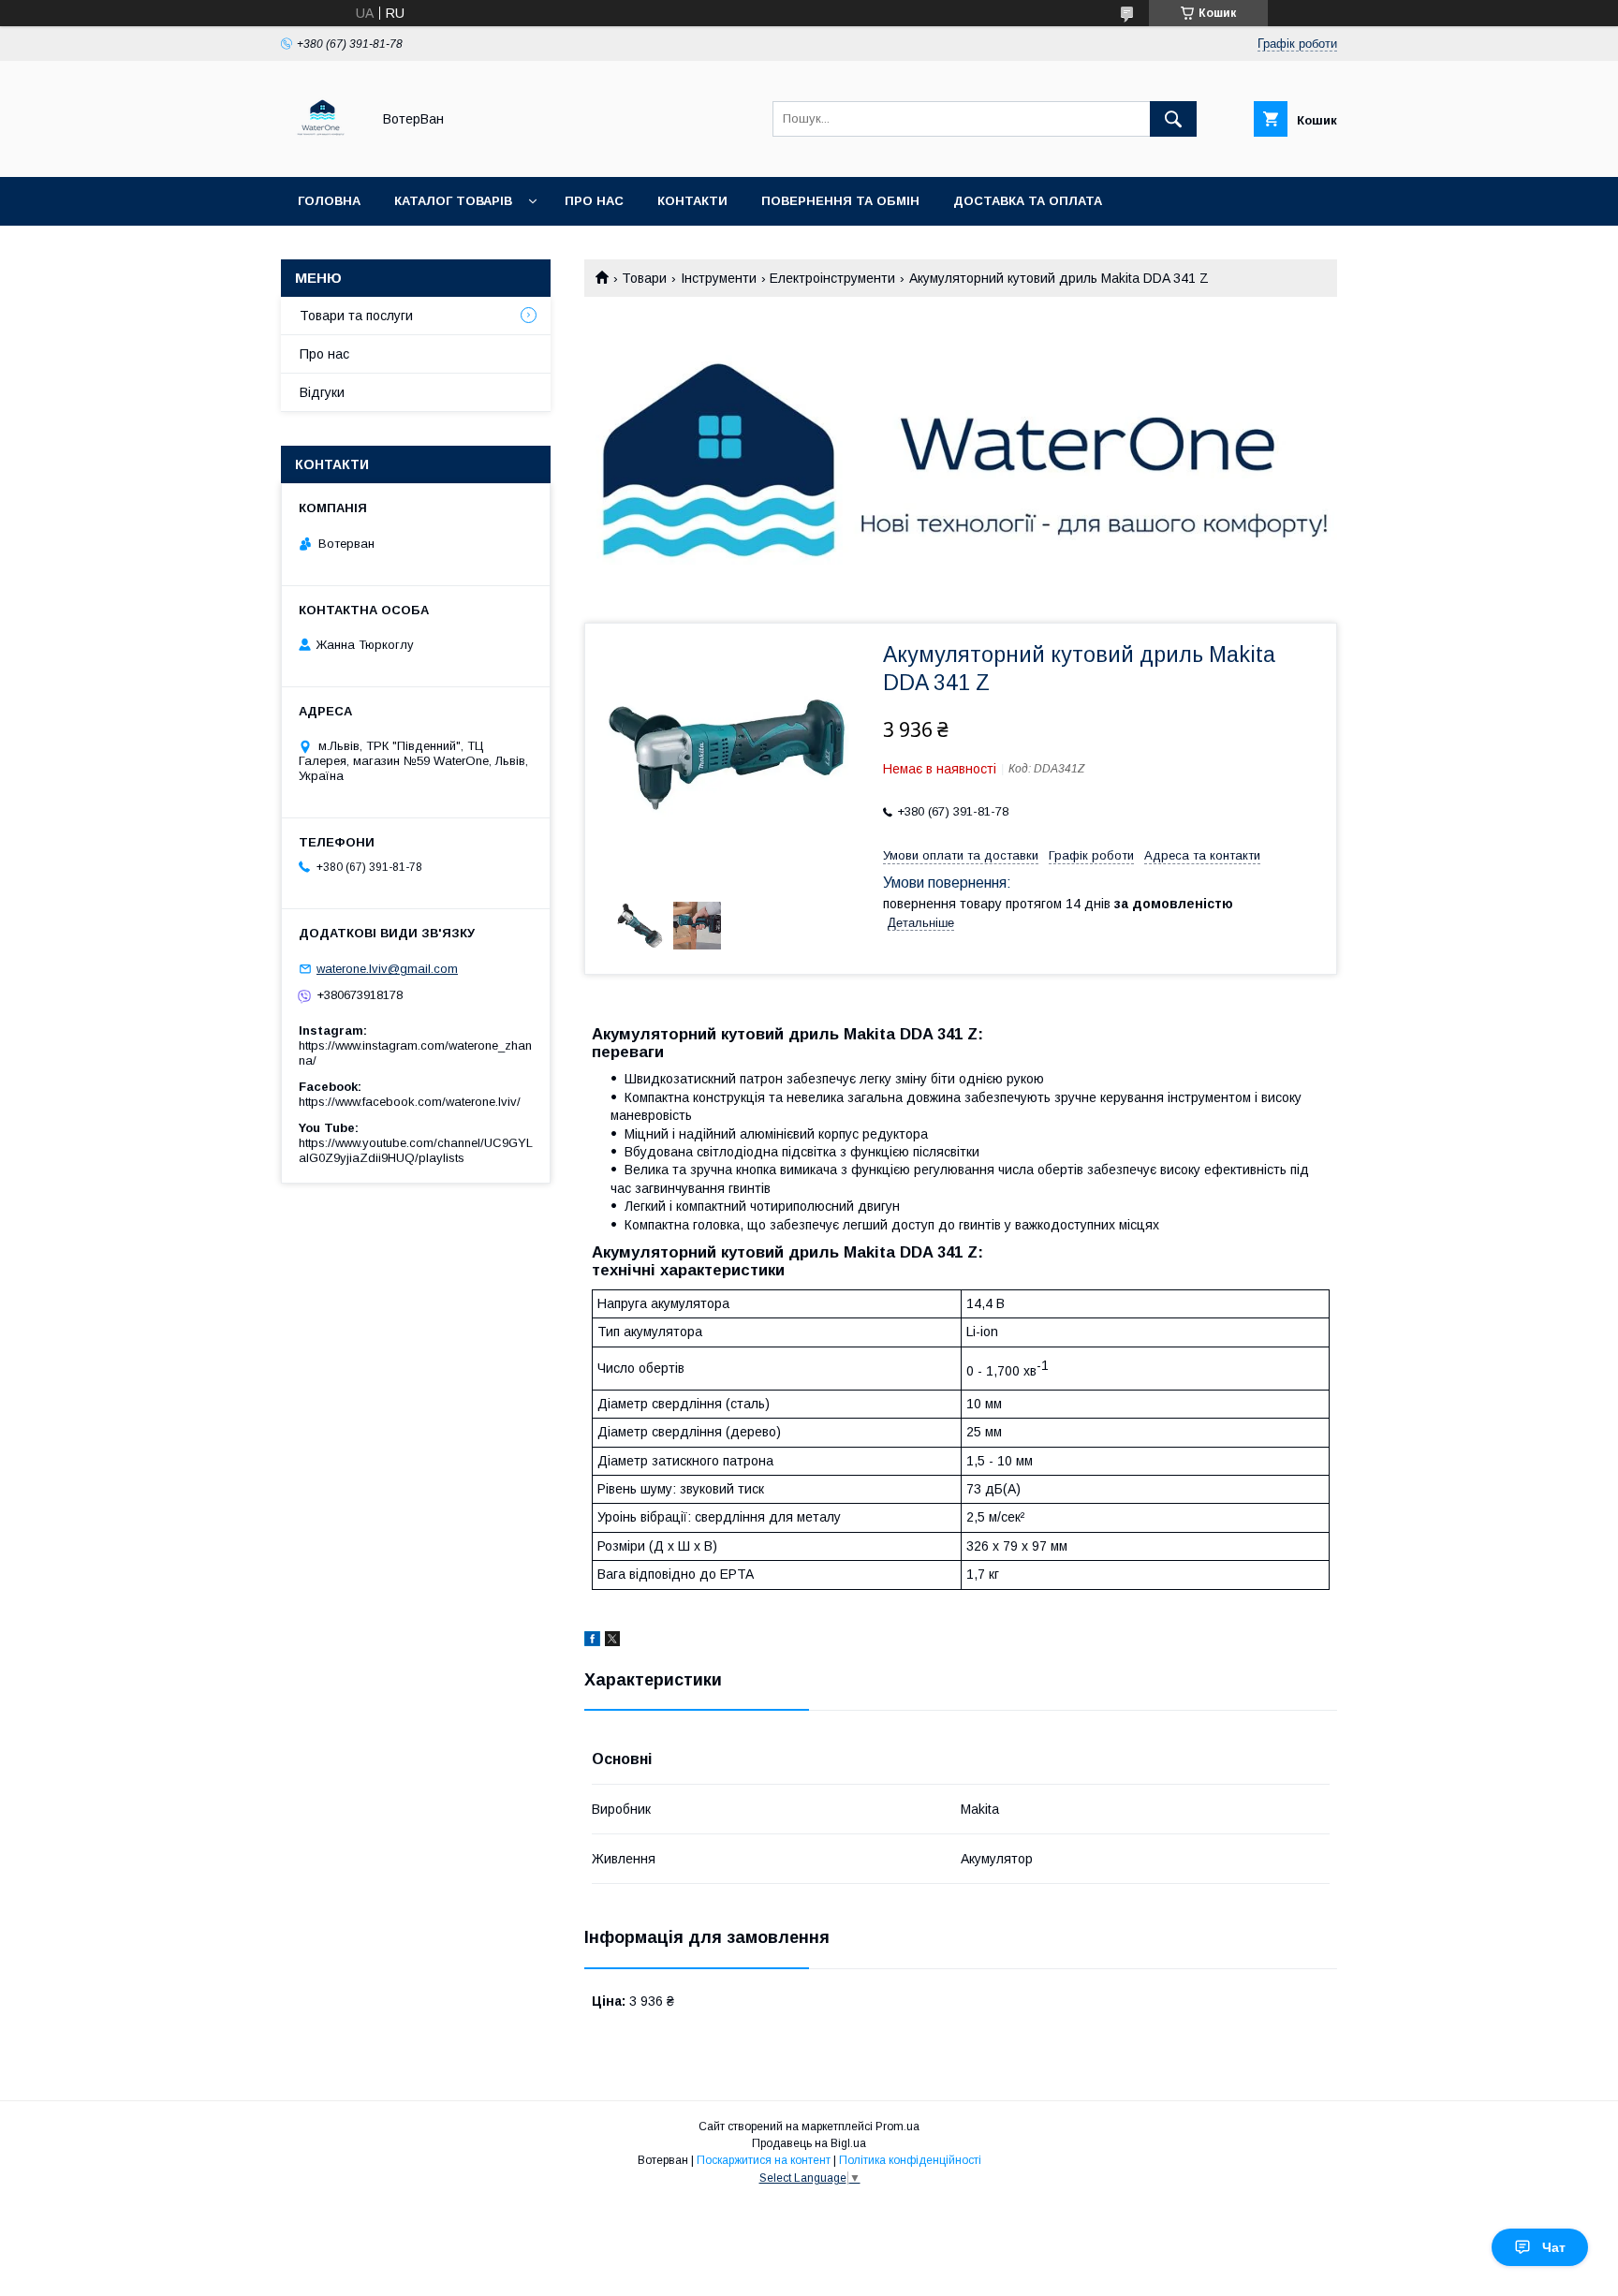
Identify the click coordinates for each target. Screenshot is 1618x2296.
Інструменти (719, 278)
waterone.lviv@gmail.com (387, 969)
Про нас (594, 201)
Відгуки (322, 392)
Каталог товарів (453, 201)
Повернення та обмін (840, 201)
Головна (329, 201)
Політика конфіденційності (910, 2160)
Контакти (692, 201)
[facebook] (592, 1641)
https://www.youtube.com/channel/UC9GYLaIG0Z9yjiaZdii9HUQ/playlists (416, 1150)
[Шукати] (1173, 119)
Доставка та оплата (1028, 201)
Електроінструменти (832, 278)
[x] (612, 1641)
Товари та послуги (356, 316)
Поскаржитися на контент (764, 2160)
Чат (1554, 2247)
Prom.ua (897, 2127)
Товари (644, 278)
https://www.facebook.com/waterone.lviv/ (410, 1102)
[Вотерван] (321, 153)
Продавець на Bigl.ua (809, 2143)
